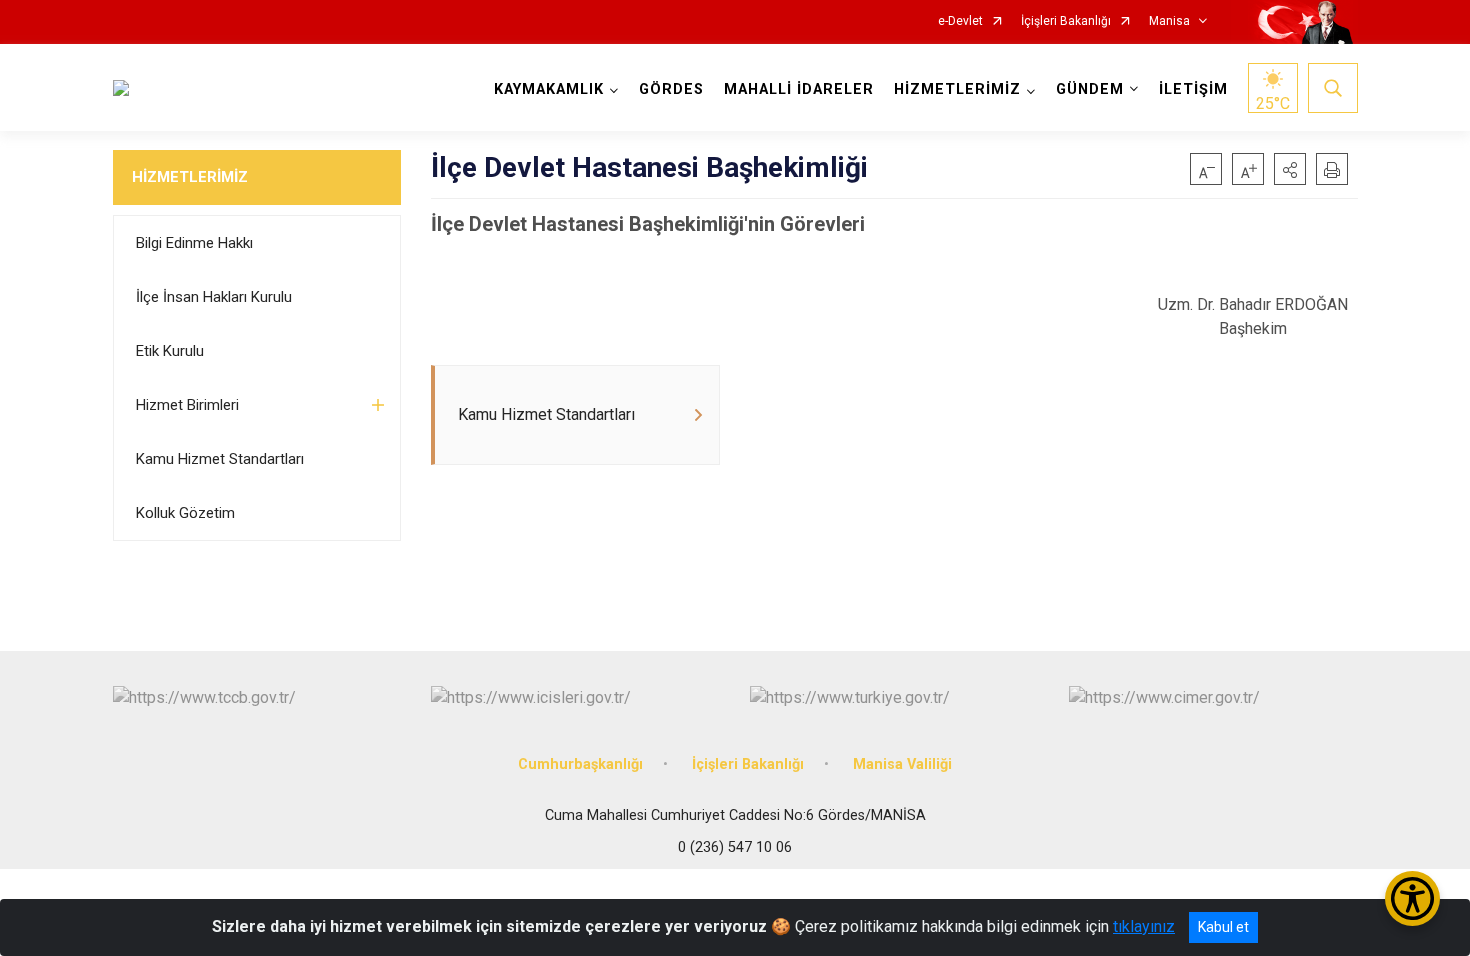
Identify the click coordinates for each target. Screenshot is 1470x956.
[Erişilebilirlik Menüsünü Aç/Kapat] (1412, 898)
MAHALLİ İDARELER (799, 89)
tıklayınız (1144, 926)
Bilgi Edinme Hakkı (194, 243)
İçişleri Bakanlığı (1066, 21)
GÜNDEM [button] (1090, 89)
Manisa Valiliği (902, 764)
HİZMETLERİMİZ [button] (957, 89)
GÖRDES (671, 89)
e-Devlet (960, 21)
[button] (1290, 169)
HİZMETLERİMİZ (190, 177)
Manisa (1169, 21)
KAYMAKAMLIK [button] (549, 89)
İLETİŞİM (1193, 89)
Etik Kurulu (170, 351)
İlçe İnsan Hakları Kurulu (214, 297)
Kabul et (1223, 927)
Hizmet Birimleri (187, 405)
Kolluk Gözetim (185, 513)
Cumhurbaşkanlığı (580, 764)
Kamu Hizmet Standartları (220, 459)
